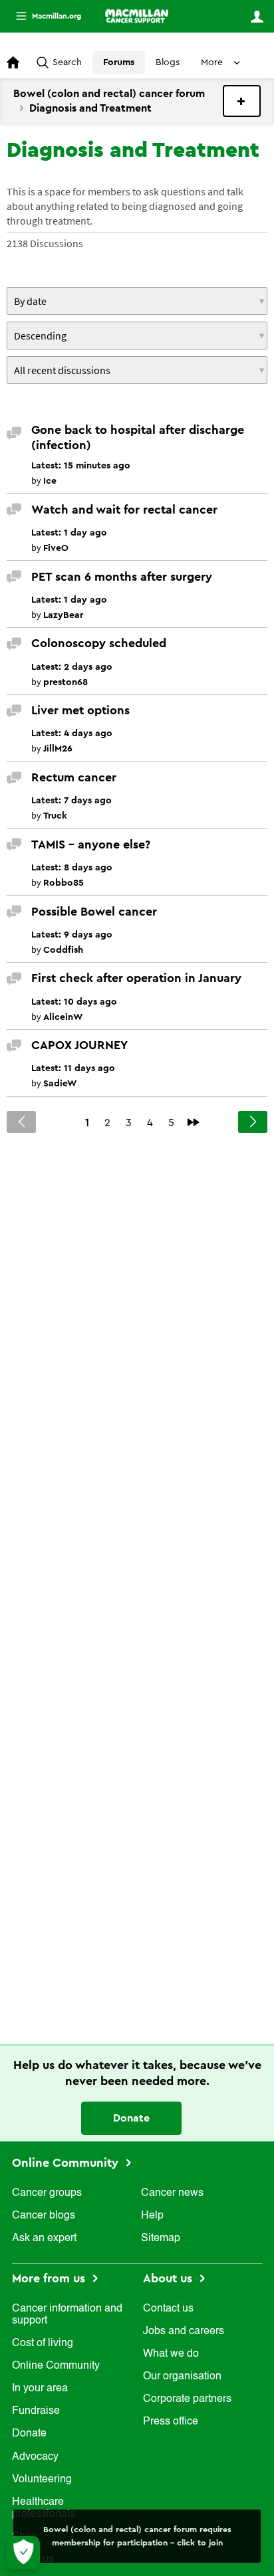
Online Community (67, 2163)
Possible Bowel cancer (94, 912)
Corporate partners (187, 2399)
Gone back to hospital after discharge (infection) (138, 438)
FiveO (56, 548)
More (43, 16)
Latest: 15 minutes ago (81, 466)
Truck (55, 816)
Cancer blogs (44, 2216)
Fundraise (36, 2411)
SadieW (60, 1084)
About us (169, 2278)
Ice (50, 481)
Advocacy (35, 2457)
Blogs (168, 62)
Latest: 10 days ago (74, 1002)
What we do (171, 2354)
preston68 (66, 682)
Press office (171, 2422)
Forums (119, 62)
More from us (50, 2278)
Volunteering (42, 2480)
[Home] (137, 16)
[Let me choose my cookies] (23, 2553)
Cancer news (172, 2193)
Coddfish (63, 950)
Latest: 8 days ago (72, 868)
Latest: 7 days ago (71, 801)
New (242, 101)
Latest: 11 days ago (73, 1068)
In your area (40, 2389)
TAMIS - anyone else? (91, 844)
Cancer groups (47, 2193)
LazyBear (63, 615)
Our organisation (182, 2377)
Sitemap (161, 2238)
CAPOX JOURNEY (79, 1045)
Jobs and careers (184, 2331)
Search (67, 62)
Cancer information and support (67, 2315)
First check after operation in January (136, 978)
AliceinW (63, 1017)
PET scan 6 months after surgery (122, 577)
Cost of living (43, 2343)
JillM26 (58, 749)
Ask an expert (44, 2238)
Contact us (168, 2309)
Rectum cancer (74, 777)
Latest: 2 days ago (72, 667)
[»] (194, 1122)
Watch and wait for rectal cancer (124, 510)
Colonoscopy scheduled (99, 643)
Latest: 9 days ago (72, 935)
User (257, 17)
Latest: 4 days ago (72, 734)
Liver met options (80, 710)
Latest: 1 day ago (69, 533)
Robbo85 (64, 883)
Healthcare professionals (44, 2508)
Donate (131, 2118)
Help (152, 2216)
